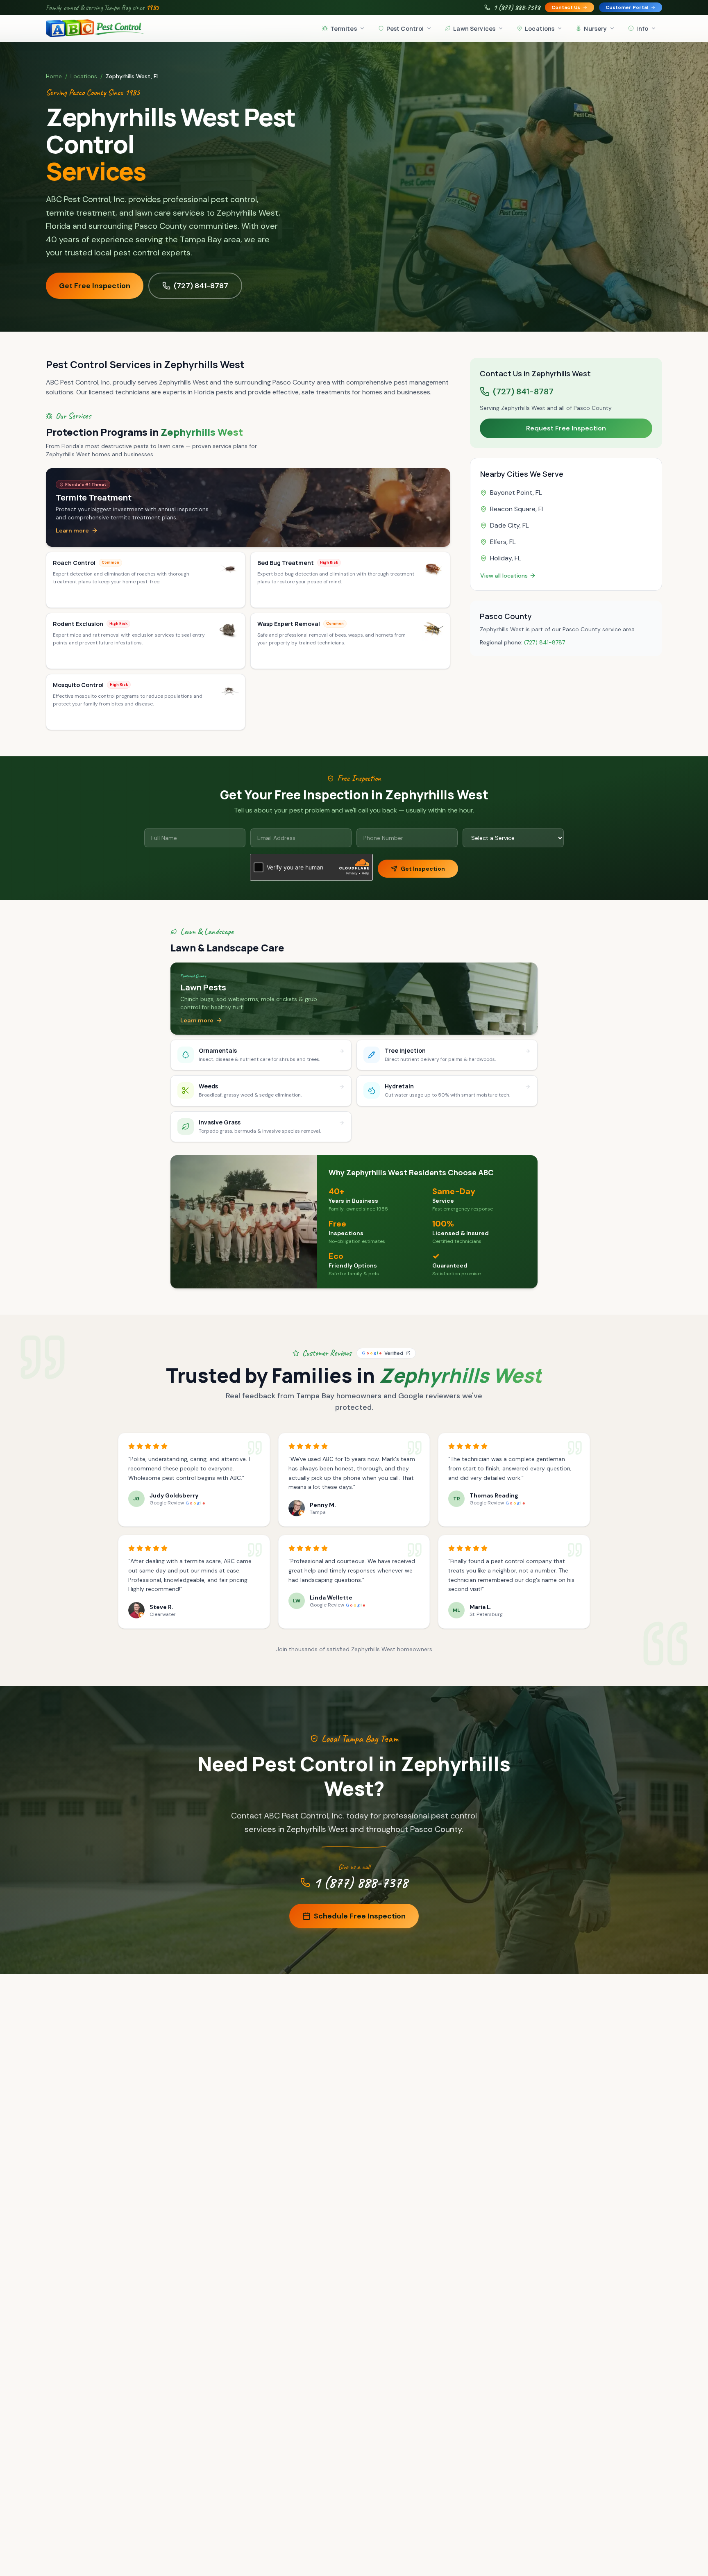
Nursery (595, 28)
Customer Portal (627, 7)
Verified (382, 1353)
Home (54, 76)
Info (642, 28)
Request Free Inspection (566, 428)
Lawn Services (474, 28)
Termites (344, 28)
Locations (540, 28)
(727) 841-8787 (201, 286)
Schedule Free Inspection (360, 1916)
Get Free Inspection (95, 286)
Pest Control (405, 28)
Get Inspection (423, 869)
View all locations (504, 576)
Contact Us (566, 7)
